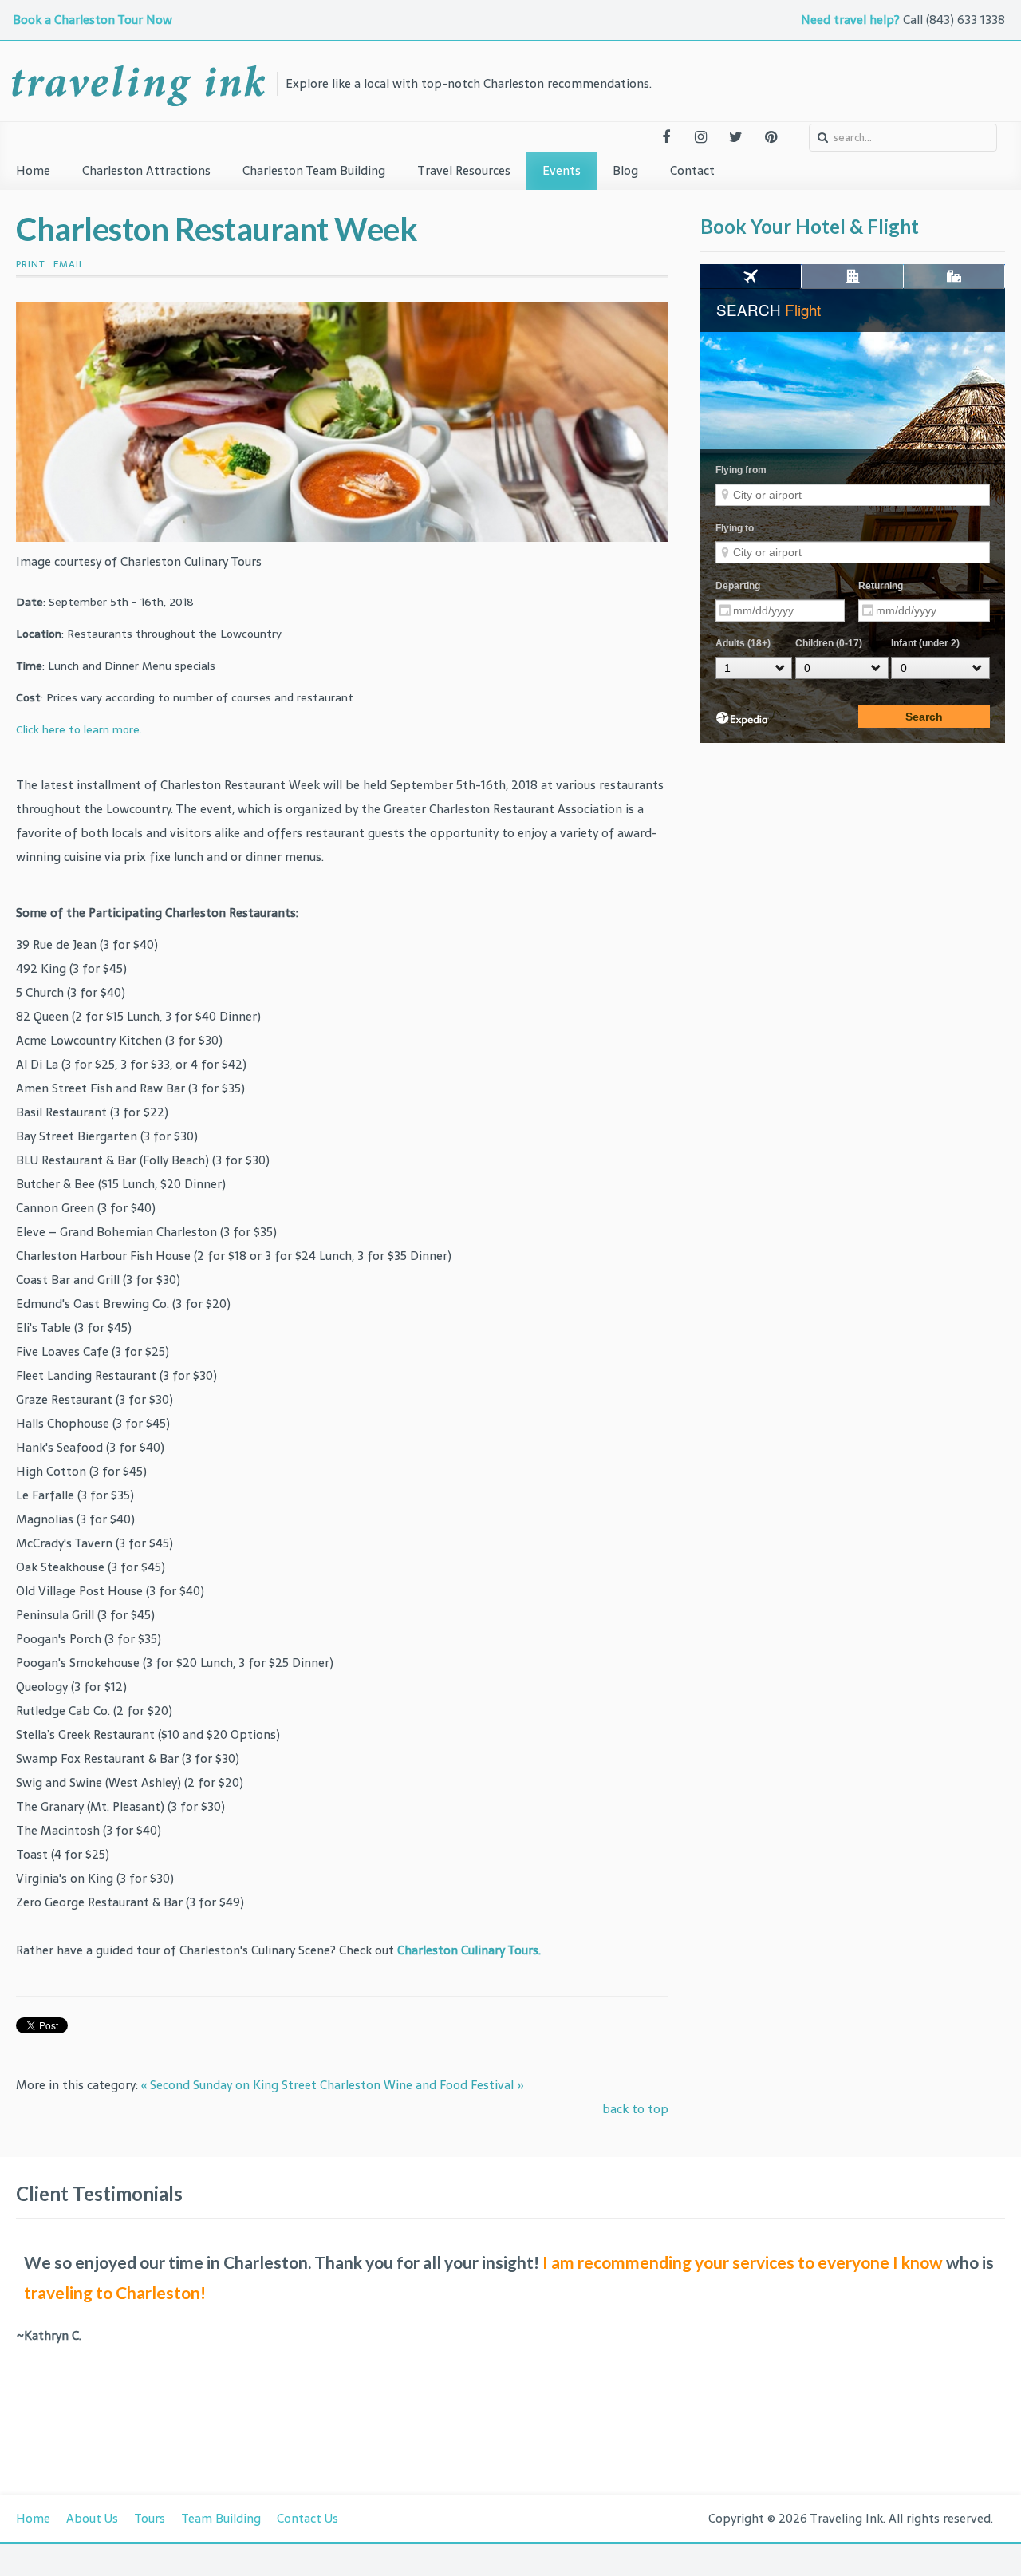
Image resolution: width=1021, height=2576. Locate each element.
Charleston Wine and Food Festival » (422, 2085)
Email (69, 264)
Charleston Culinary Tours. (469, 1950)
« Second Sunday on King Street (229, 2085)
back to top (635, 2109)
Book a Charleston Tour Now (94, 20)
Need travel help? (850, 20)
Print (31, 264)
